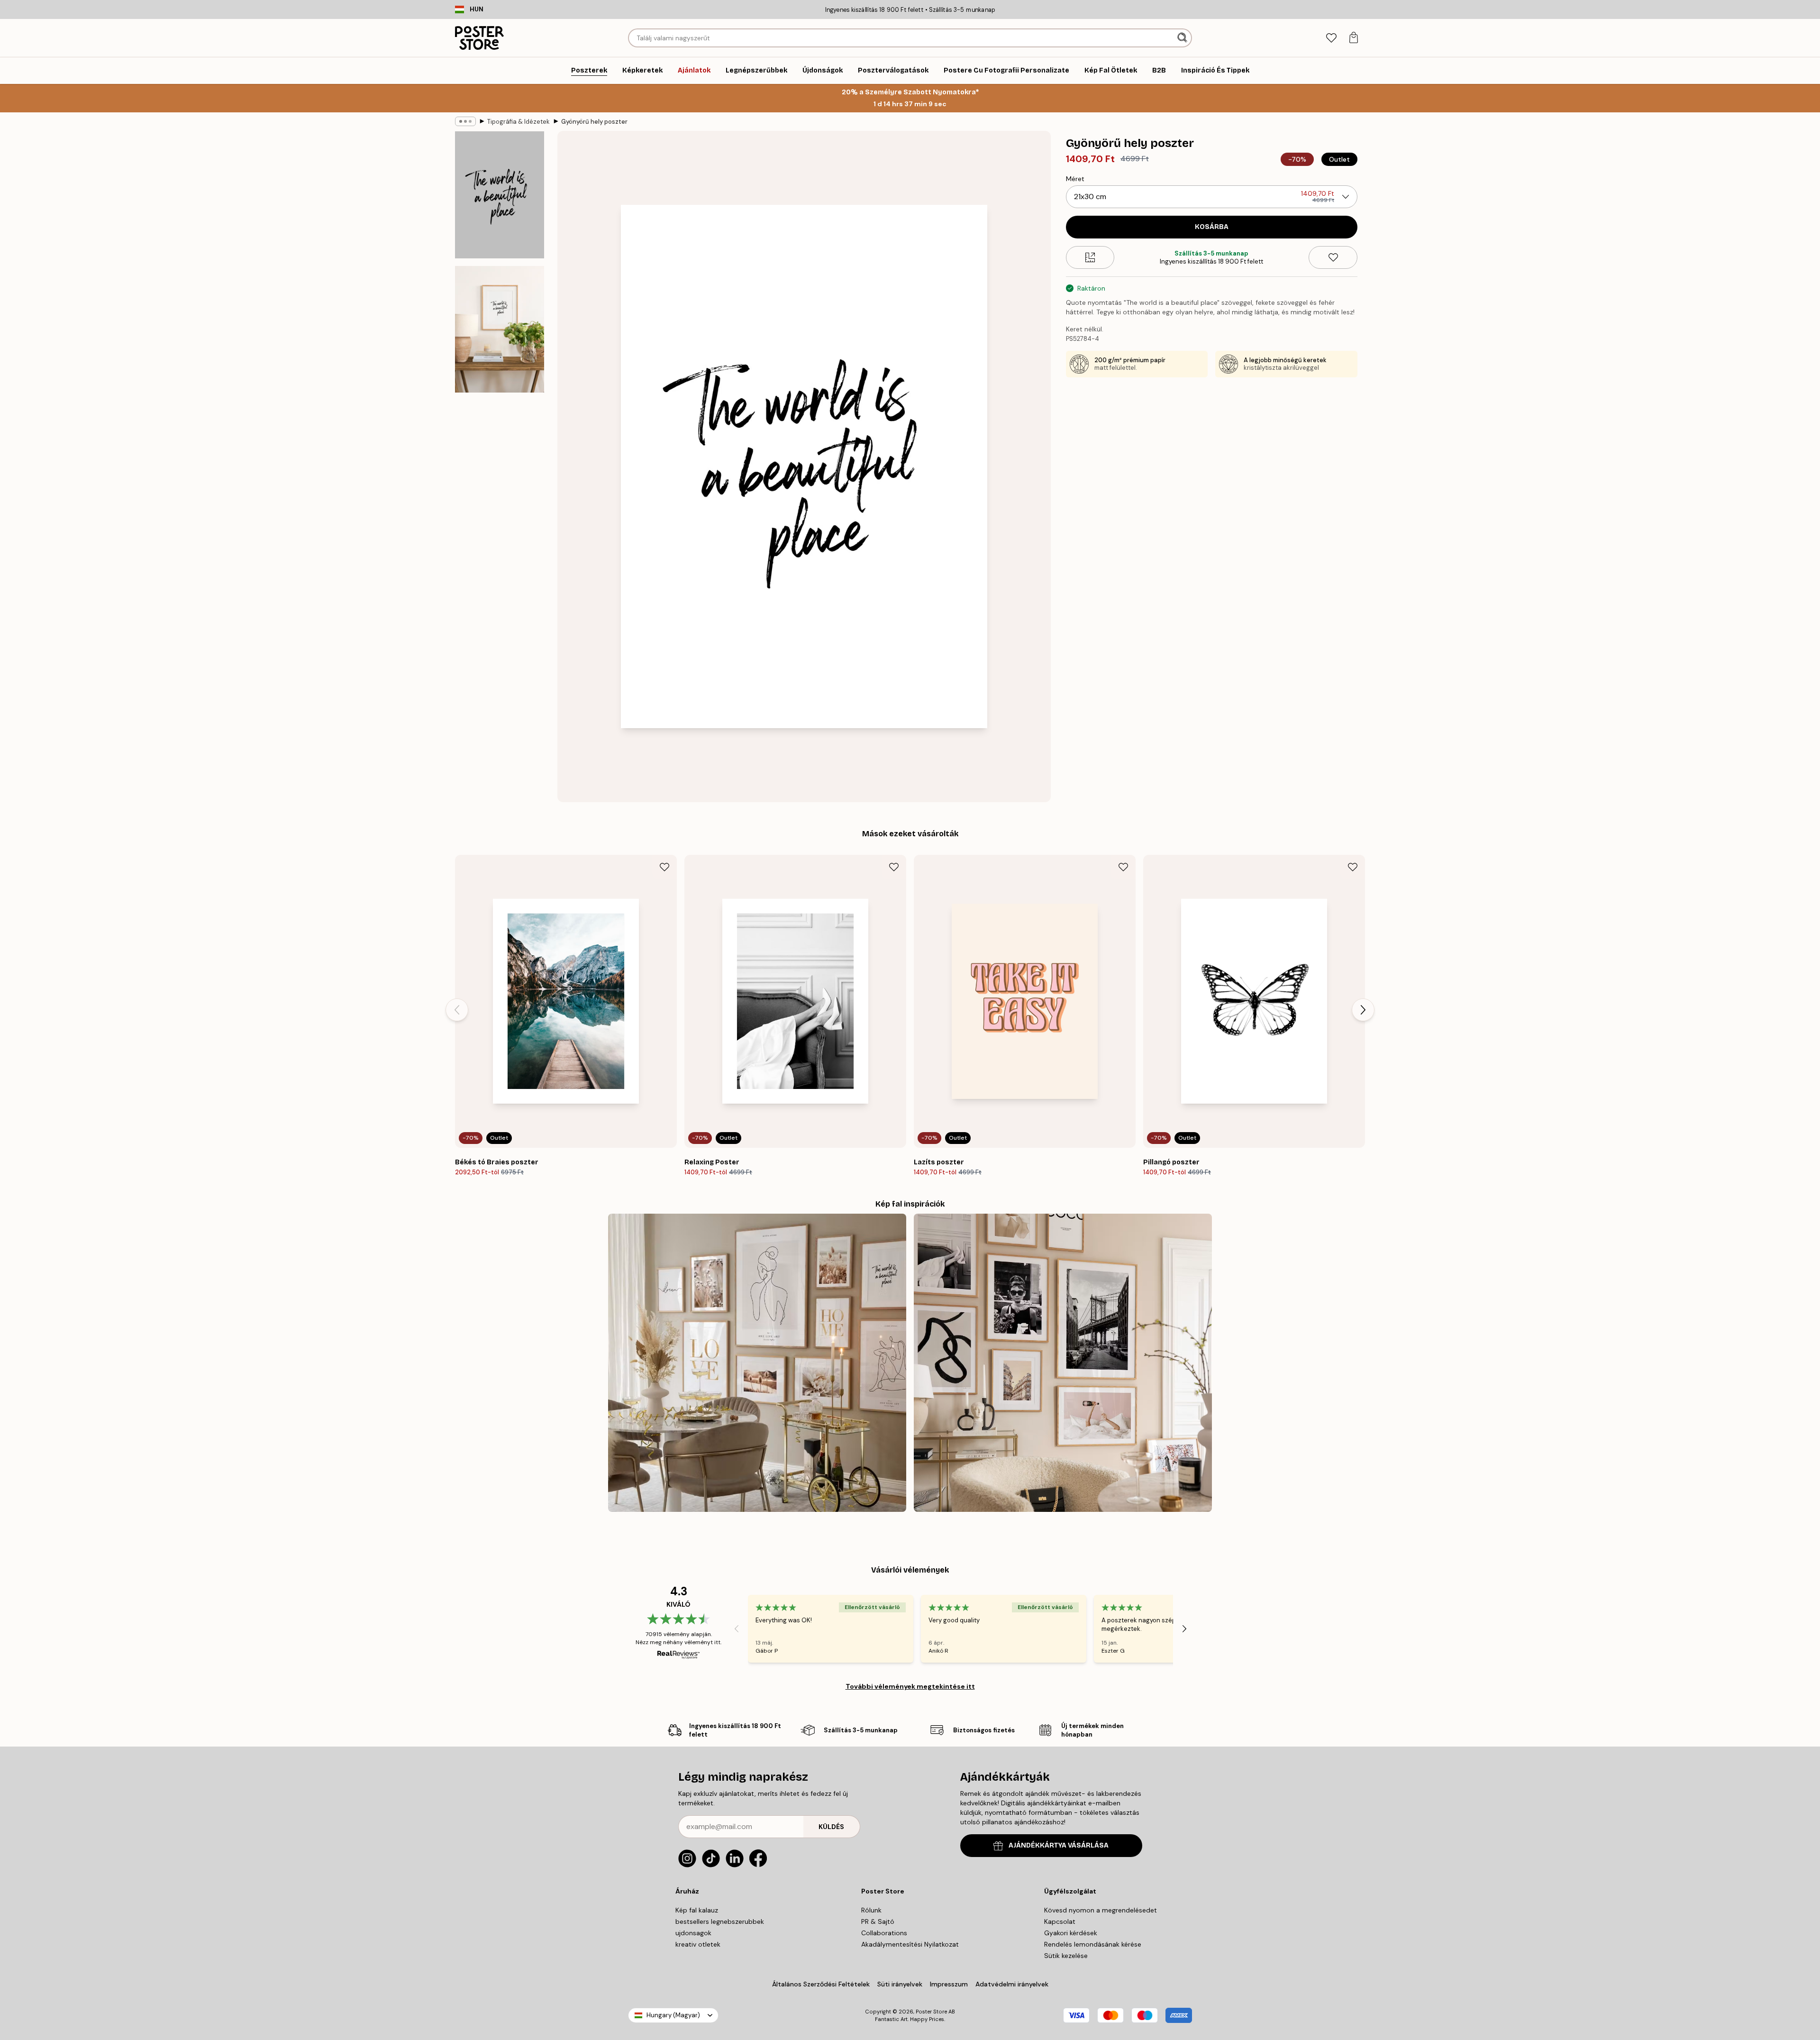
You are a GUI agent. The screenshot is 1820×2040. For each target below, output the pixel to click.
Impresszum (949, 1984)
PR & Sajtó (878, 1921)
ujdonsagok (693, 1933)
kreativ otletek (698, 1944)
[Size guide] (1090, 257)
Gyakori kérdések (1071, 1933)
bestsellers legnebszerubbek (720, 1921)
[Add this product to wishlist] (1333, 257)
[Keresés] (1183, 38)
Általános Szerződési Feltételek (821, 1984)
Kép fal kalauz (697, 1910)
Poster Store (931, 2012)
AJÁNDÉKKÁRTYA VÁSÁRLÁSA (1059, 1845)
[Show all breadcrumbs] (465, 121)
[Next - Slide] (1363, 1010)
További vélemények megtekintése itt (910, 1686)
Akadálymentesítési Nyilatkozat (910, 1944)
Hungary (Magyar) (673, 2015)
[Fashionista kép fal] (1063, 1363)
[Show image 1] (500, 195)
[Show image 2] (500, 329)
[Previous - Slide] (457, 1010)
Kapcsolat (1060, 1921)
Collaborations (884, 1933)
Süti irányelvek (900, 1984)
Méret (1075, 179)
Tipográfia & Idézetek (519, 122)
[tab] (1331, 38)
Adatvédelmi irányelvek (1012, 1984)
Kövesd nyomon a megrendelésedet (1101, 1910)
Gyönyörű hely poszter (594, 122)
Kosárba (1212, 227)
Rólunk (871, 1910)
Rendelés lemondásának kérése (1093, 1944)
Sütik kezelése (1066, 1956)
